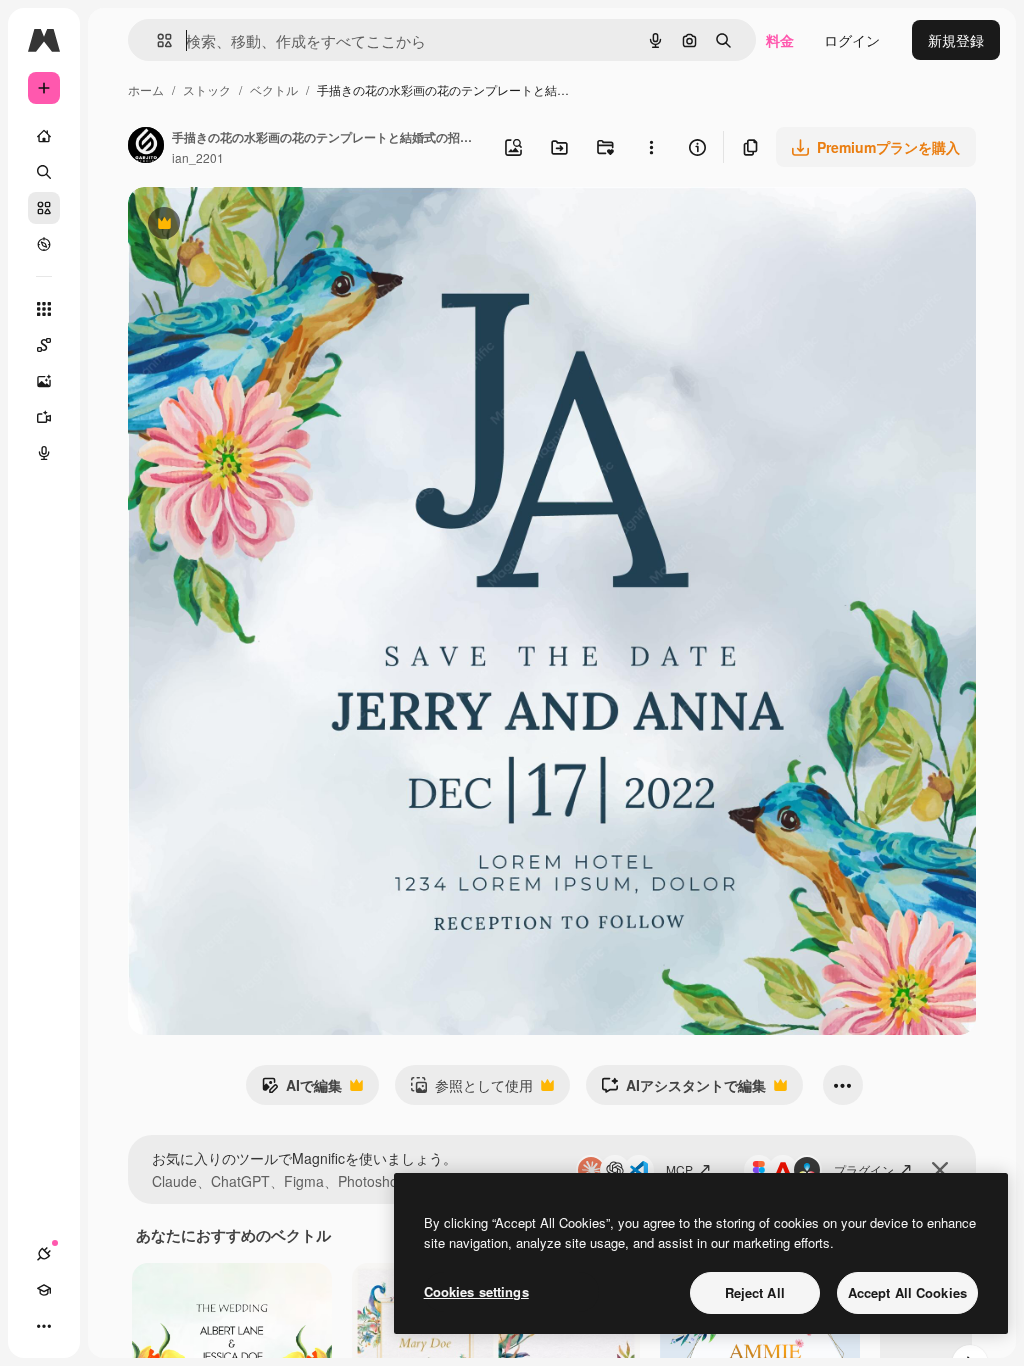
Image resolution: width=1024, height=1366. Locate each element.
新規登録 (956, 40)
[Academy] (44, 1290)
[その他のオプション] (651, 147)
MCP (679, 1169)
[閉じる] (940, 1170)
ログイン (852, 40)
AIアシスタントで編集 (683, 1090)
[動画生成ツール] (44, 417)
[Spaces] (44, 345)
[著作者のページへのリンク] (146, 147)
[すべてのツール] (44, 309)
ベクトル (274, 89)
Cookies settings (476, 1291)
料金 (780, 40)
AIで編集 (301, 1090)
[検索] (44, 172)
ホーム (146, 89)
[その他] (44, 1326)
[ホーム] (44, 136)
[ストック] (44, 208)
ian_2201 (198, 157)
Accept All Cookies (907, 1292)
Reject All (755, 1292)
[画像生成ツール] (44, 381)
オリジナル (265, 225)
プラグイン (864, 1169)
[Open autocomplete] (156, 40)
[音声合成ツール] (44, 453)
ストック (207, 89)
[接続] (44, 1254)
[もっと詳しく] (44, 244)
